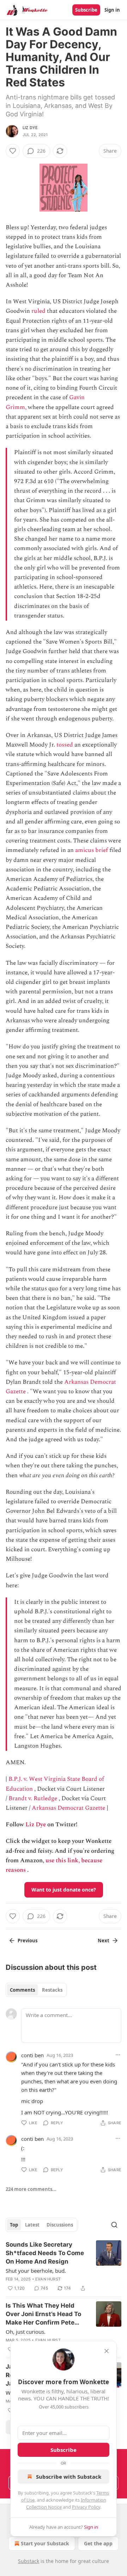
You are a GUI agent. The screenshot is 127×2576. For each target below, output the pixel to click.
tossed (65, 745)
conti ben (32, 2055)
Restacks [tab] (52, 1990)
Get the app (98, 2543)
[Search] (114, 2225)
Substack (29, 2561)
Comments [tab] (22, 1990)
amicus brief (92, 850)
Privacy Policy (86, 2507)
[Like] (13, 151)
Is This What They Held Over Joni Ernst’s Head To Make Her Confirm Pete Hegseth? (43, 2314)
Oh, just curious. (26, 2332)
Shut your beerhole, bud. (36, 2271)
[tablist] (36, 1990)
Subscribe (86, 10)
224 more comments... (31, 2189)
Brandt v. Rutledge (33, 1798)
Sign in (112, 10)
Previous (28, 1941)
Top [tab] (14, 2225)
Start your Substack (45, 2543)
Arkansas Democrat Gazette (68, 1808)
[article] (64, 2266)
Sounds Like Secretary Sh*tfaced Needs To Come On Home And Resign (45, 2253)
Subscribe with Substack (69, 2477)
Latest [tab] (32, 2225)
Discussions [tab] (60, 2225)
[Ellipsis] (118, 2055)
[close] (107, 2351)
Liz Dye (30, 128)
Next (104, 1941)
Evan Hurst (48, 2279)
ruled (38, 311)
